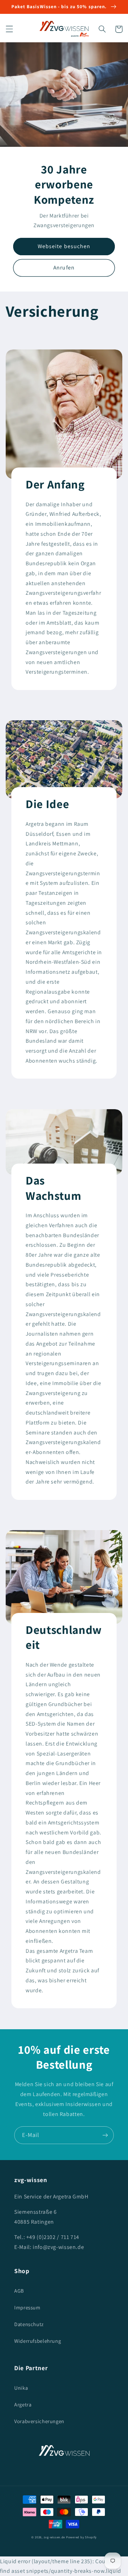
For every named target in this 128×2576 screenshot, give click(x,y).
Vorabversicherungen (39, 2421)
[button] (9, 29)
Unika (21, 2388)
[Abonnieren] (105, 2135)
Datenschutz (29, 2324)
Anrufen (64, 268)
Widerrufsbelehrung (38, 2341)
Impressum (27, 2307)
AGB (19, 2291)
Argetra (23, 2404)
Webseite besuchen (64, 246)
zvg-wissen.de (55, 2537)
